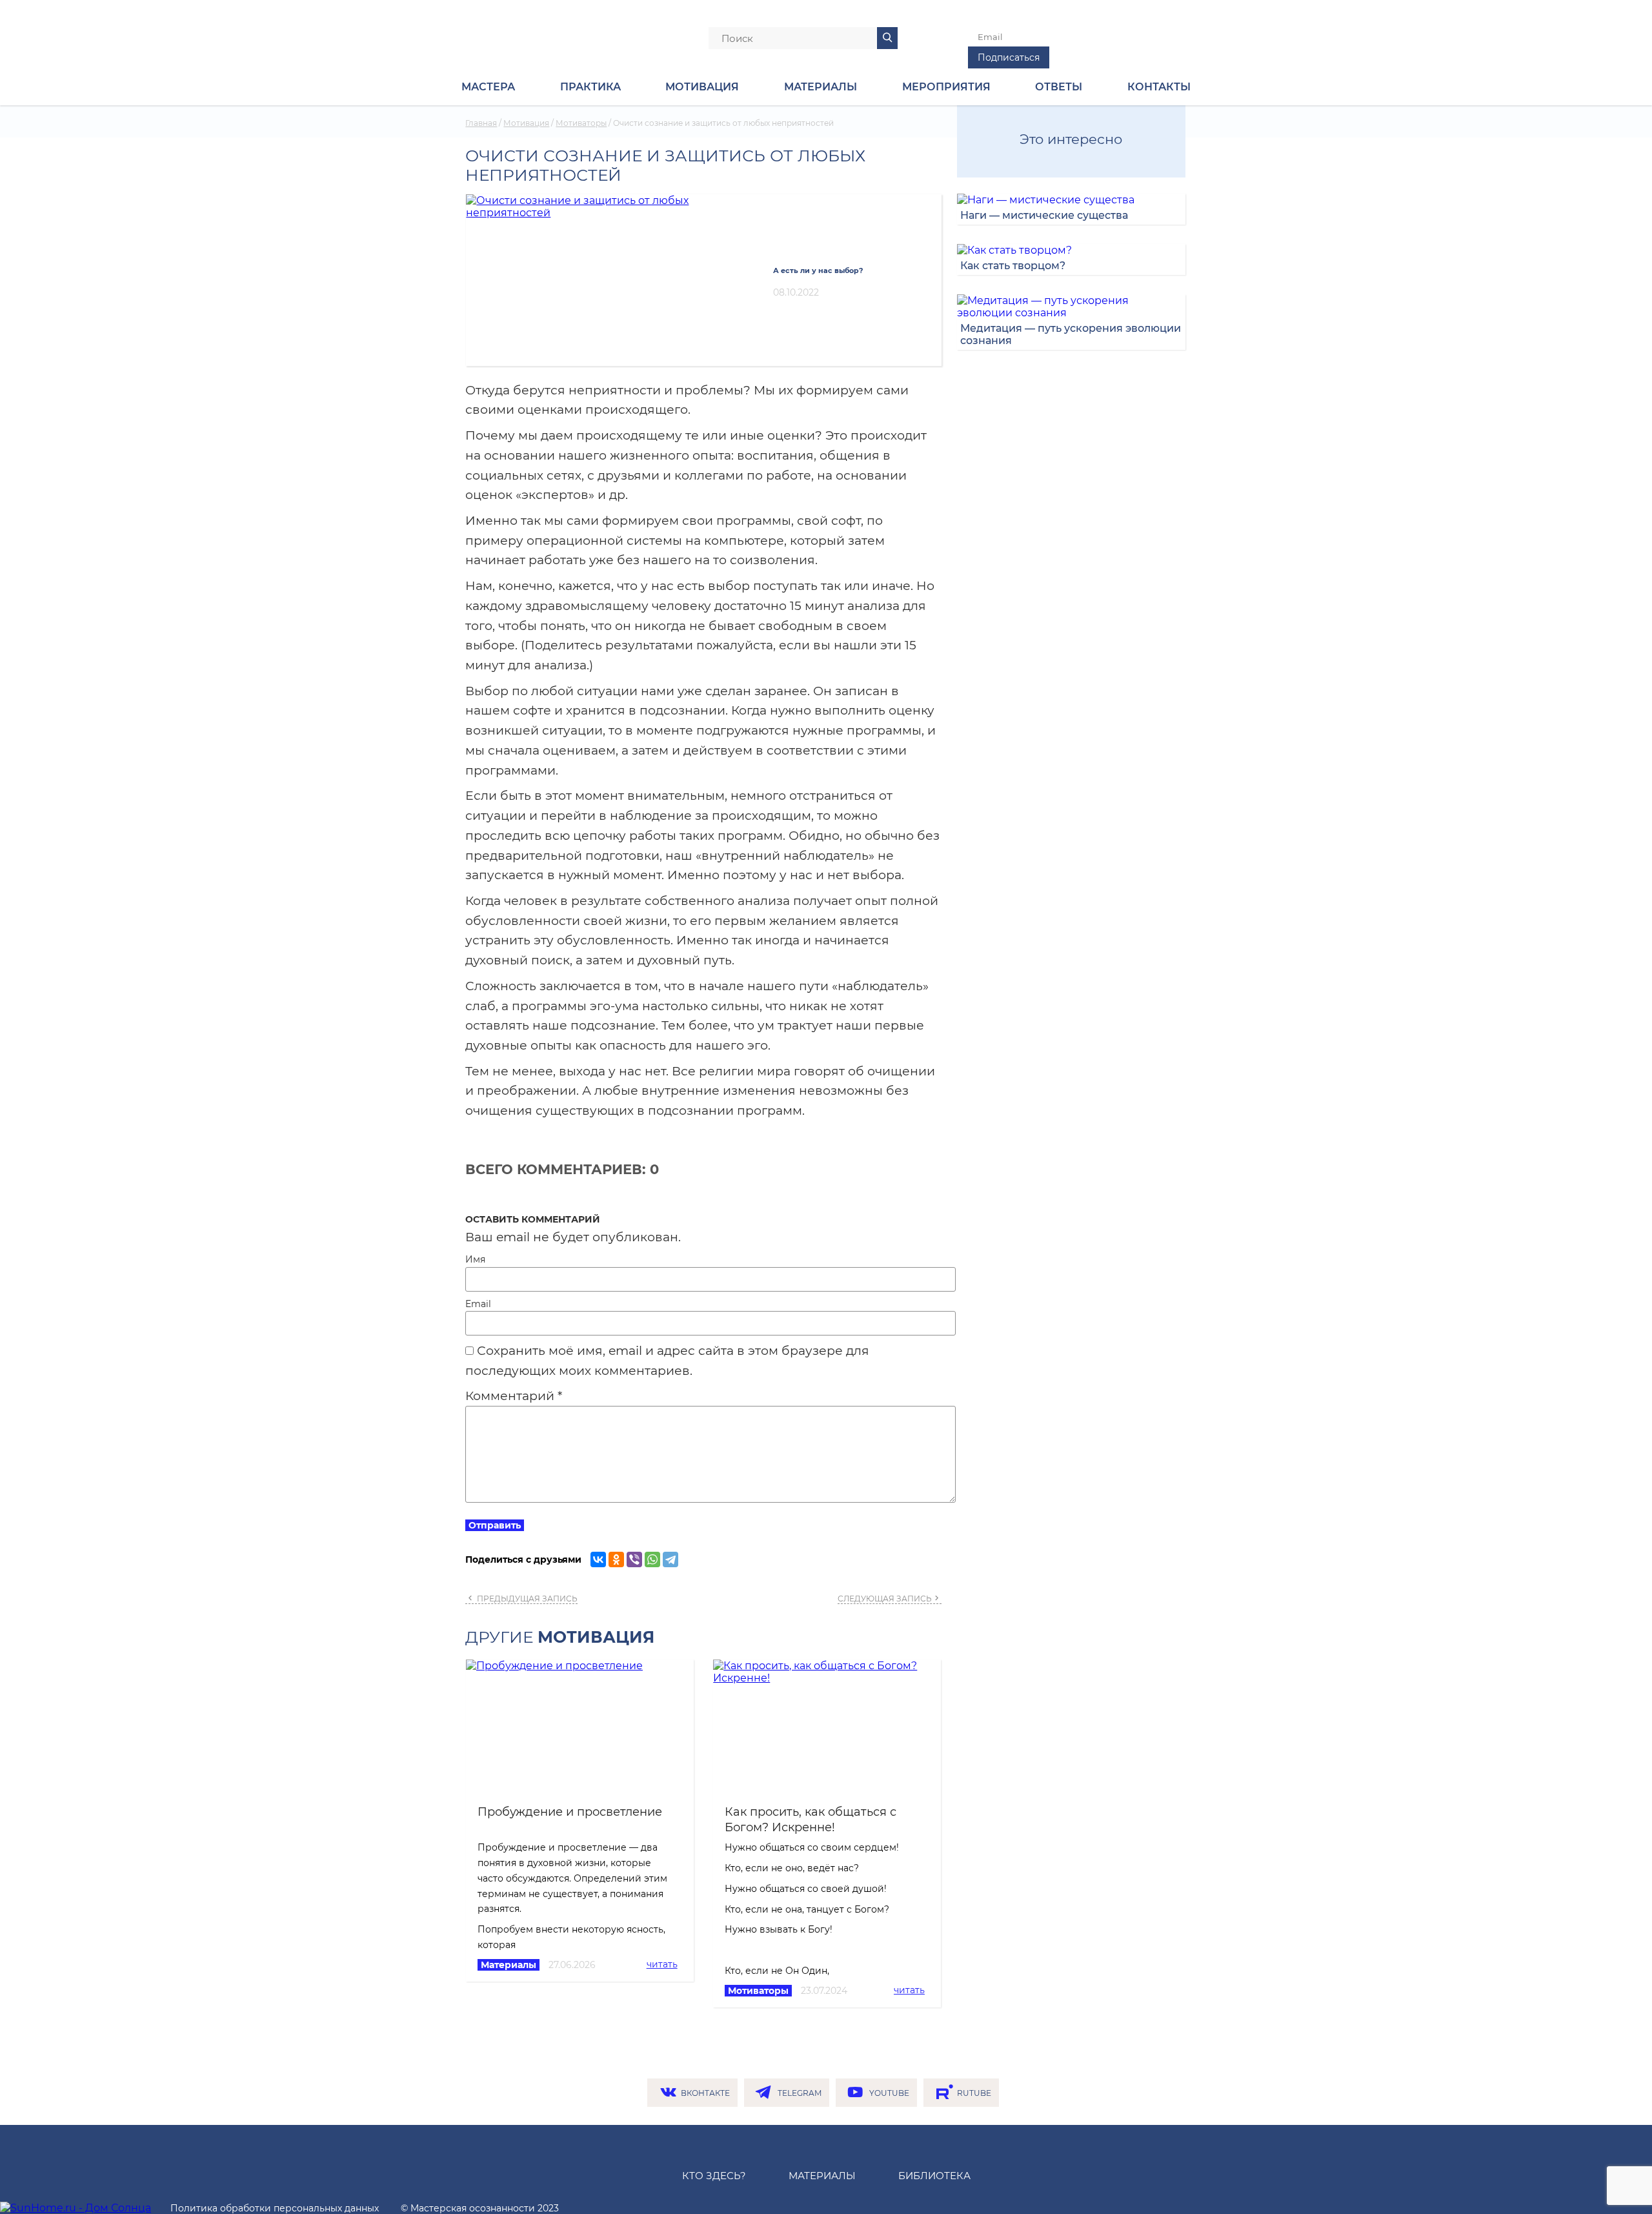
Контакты (1159, 87)
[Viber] (634, 1559)
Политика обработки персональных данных (275, 2208)
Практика (590, 87)
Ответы (1059, 87)
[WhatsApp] (652, 1559)
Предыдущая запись (526, 1599)
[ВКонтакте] (598, 1559)
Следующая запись (885, 1599)
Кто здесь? (714, 2176)
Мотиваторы (758, 1991)
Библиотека (934, 2176)
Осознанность (533, 36)
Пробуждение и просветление (570, 1812)
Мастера (488, 87)
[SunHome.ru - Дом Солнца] (76, 2208)
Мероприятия (946, 87)
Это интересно (1071, 139)
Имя (475, 1259)
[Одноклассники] (616, 1559)
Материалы (509, 1965)
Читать (662, 1964)
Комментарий (514, 1396)
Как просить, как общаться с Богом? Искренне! (811, 1819)
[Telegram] (670, 1559)
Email (478, 1304)
